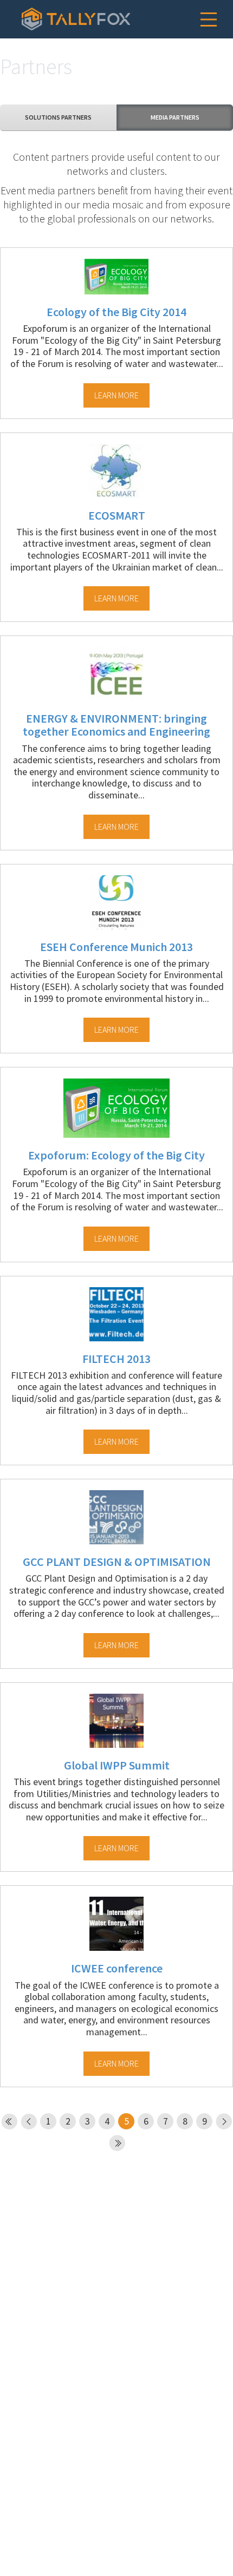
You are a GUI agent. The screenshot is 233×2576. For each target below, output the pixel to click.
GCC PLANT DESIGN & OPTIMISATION (117, 1562)
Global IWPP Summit (117, 1765)
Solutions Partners (58, 117)
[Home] (76, 19)
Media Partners (175, 117)
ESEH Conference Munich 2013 (116, 947)
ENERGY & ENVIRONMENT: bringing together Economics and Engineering (116, 725)
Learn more (116, 395)
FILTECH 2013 (116, 1359)
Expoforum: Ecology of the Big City (116, 1155)
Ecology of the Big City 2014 (116, 312)
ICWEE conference (117, 1968)
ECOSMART (117, 515)
